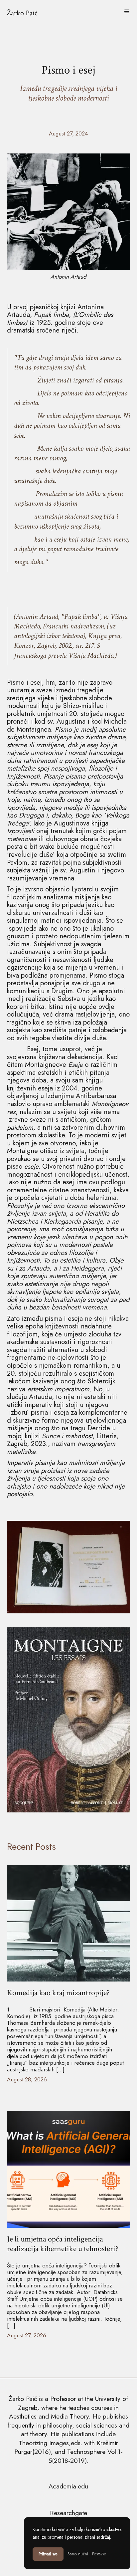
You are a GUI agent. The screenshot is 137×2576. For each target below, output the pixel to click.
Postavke (99, 2554)
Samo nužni (78, 2554)
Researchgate (68, 2513)
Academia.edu (68, 2486)
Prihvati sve (48, 2554)
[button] (127, 12)
